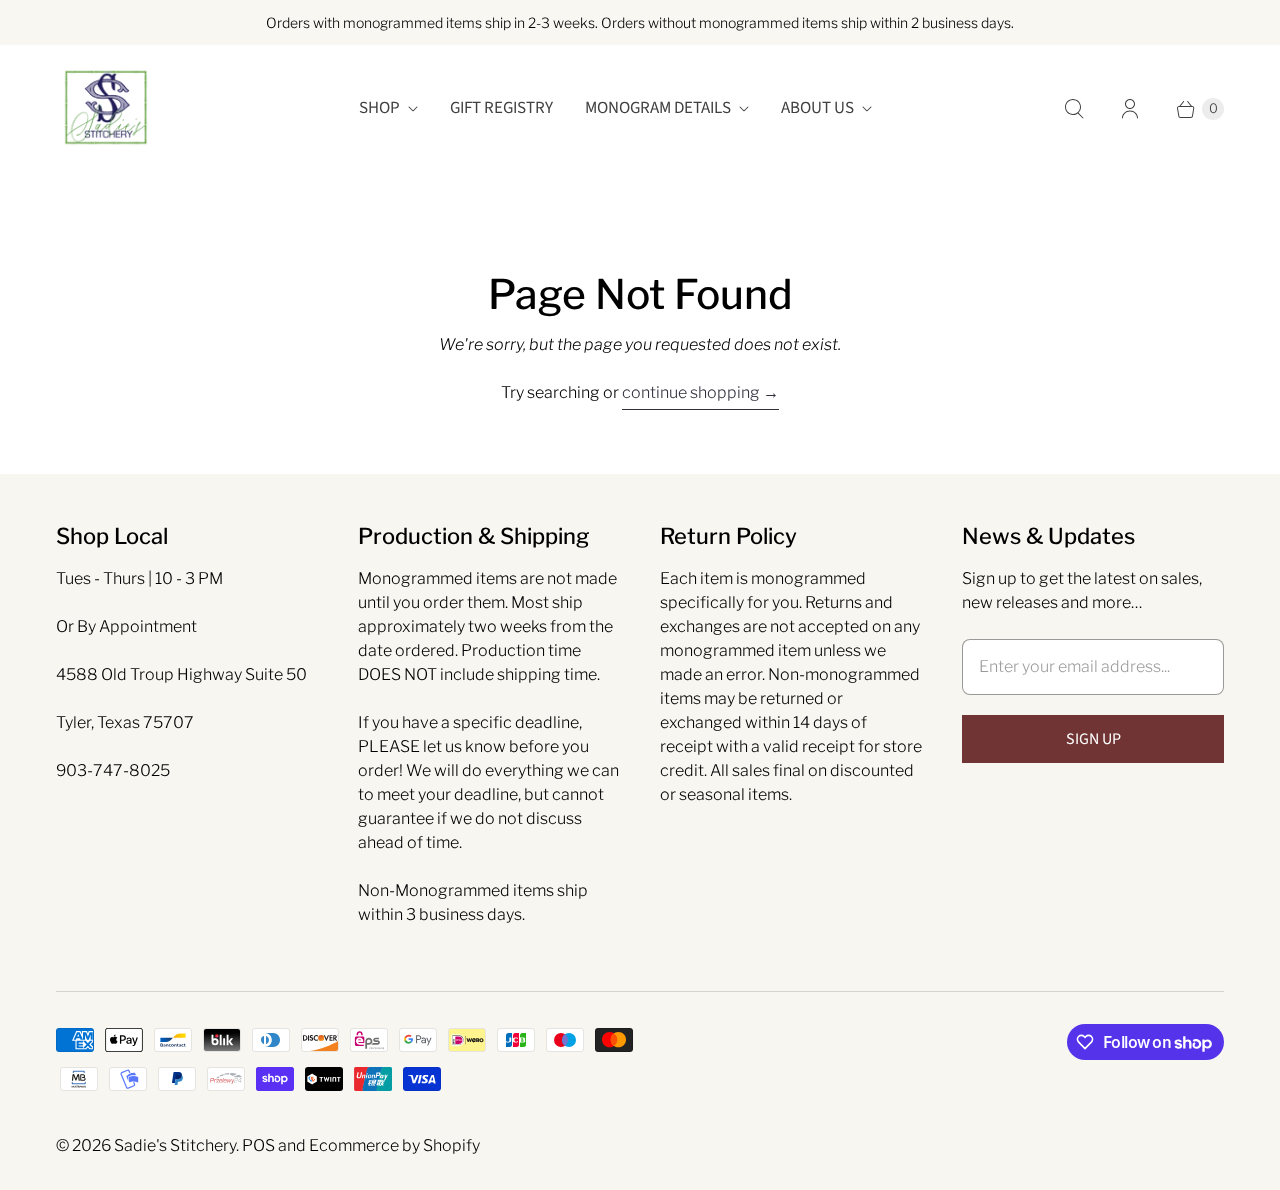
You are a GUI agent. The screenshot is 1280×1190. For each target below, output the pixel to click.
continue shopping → (700, 392)
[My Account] (1130, 109)
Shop (379, 108)
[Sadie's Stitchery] (106, 108)
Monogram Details (658, 108)
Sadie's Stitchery (175, 1145)
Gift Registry (501, 108)
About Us (817, 108)
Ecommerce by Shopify (394, 1145)
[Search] (1074, 109)
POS (258, 1145)
